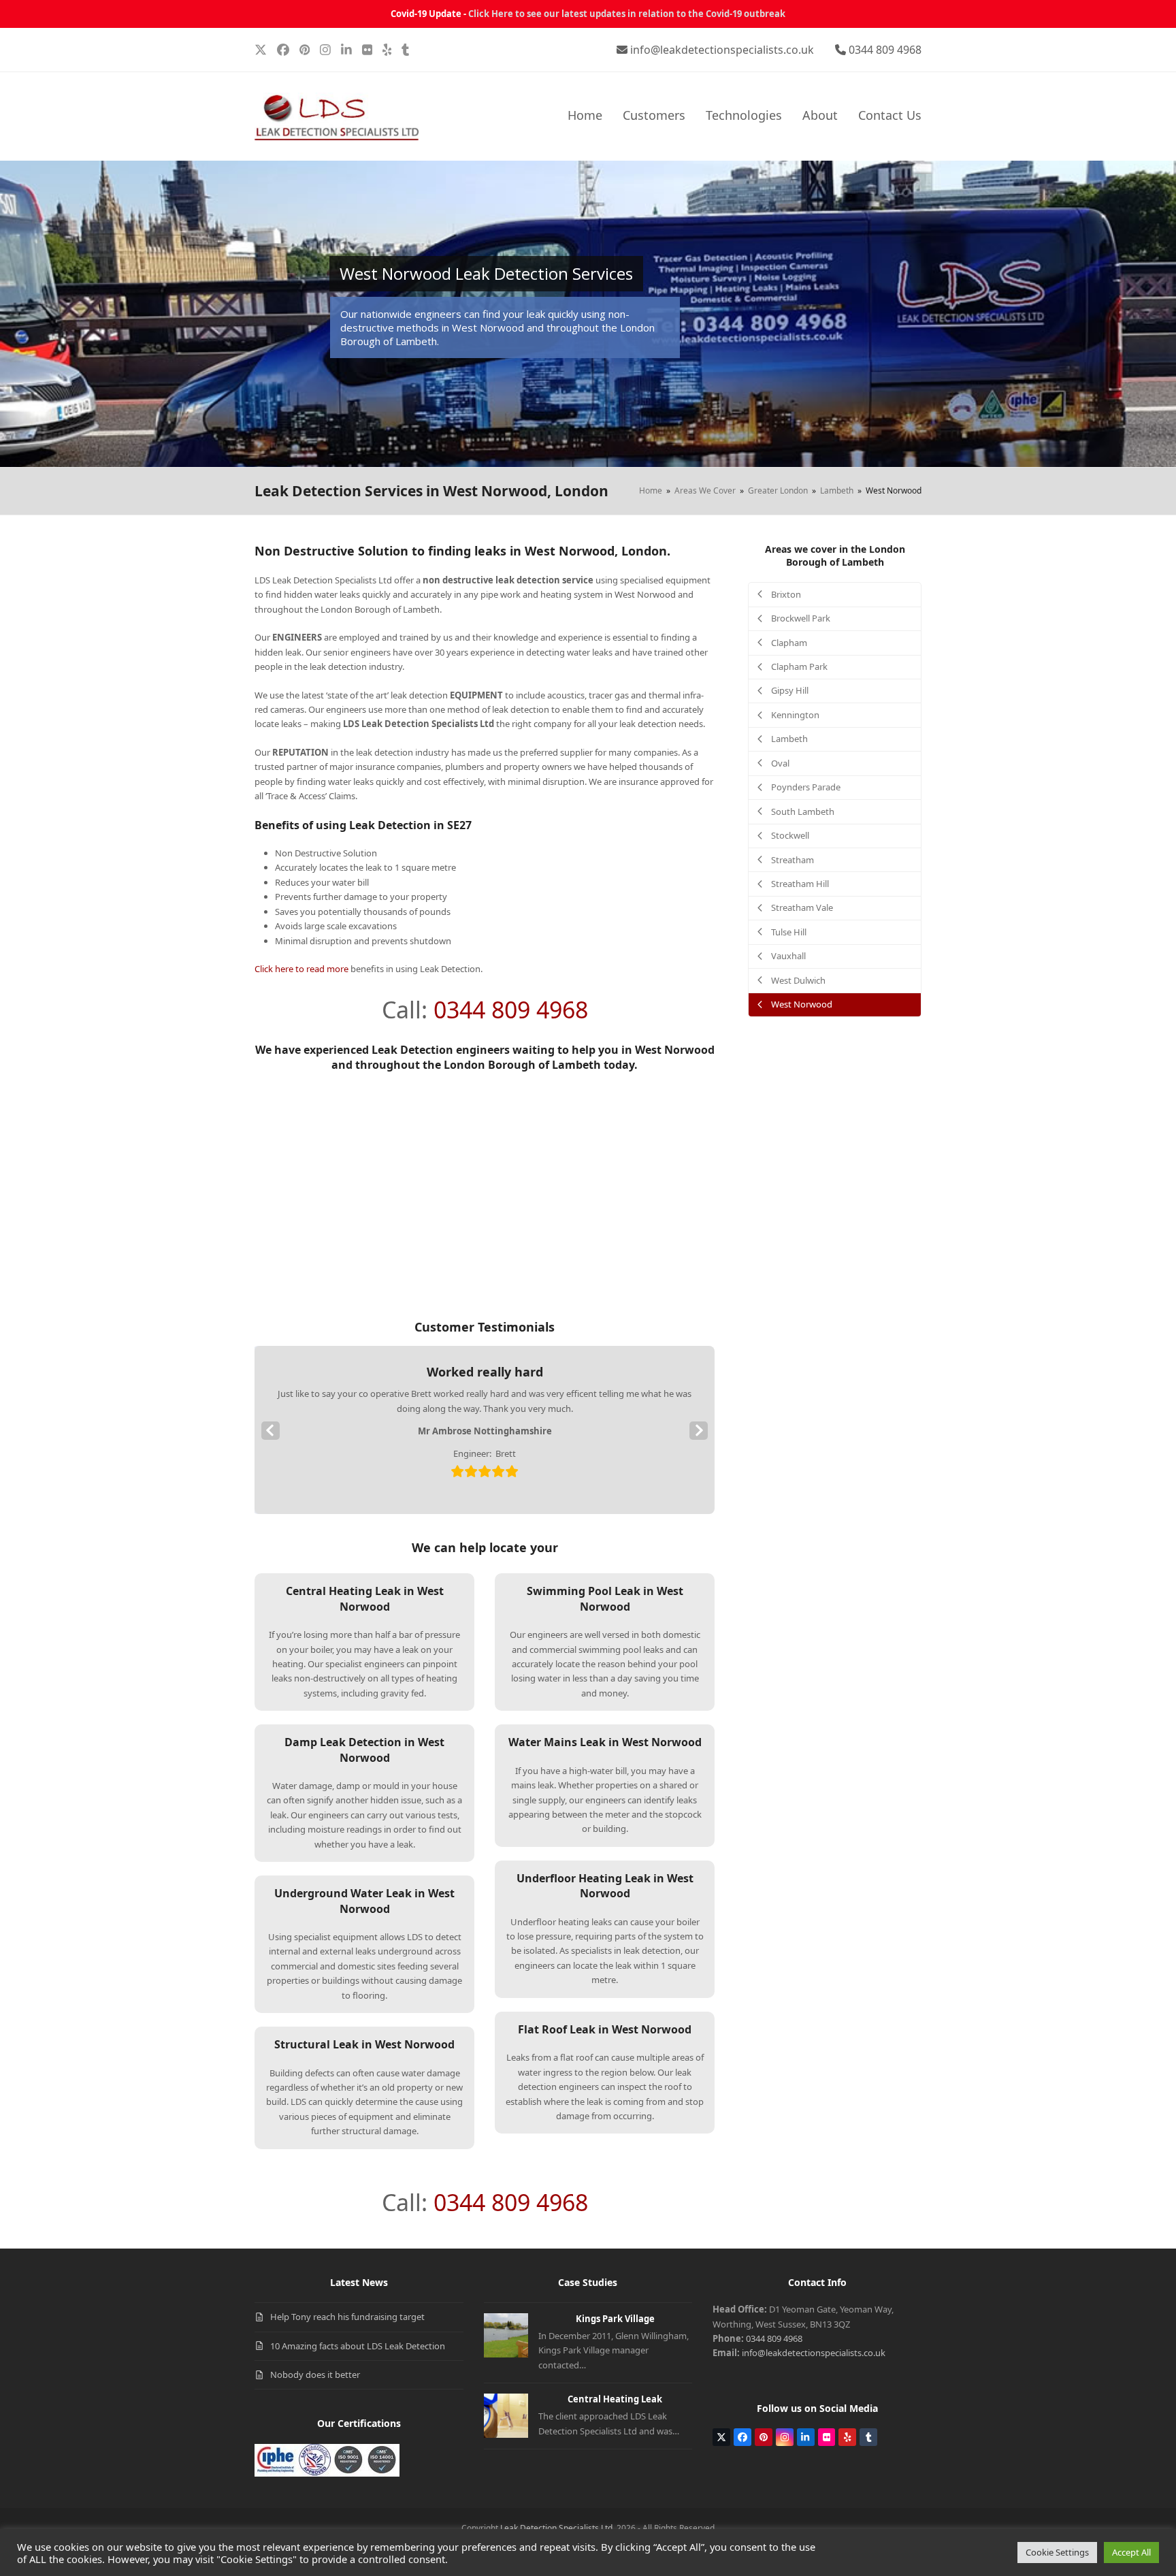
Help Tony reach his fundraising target (347, 2317)
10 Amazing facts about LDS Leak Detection (358, 2346)
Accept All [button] (1131, 2552)
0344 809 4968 (885, 50)
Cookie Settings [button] (1057, 2552)
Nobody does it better (315, 2374)
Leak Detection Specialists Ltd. (557, 2528)
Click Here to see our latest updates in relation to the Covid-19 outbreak (627, 14)
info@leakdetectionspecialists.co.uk (722, 50)
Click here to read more (301, 969)
